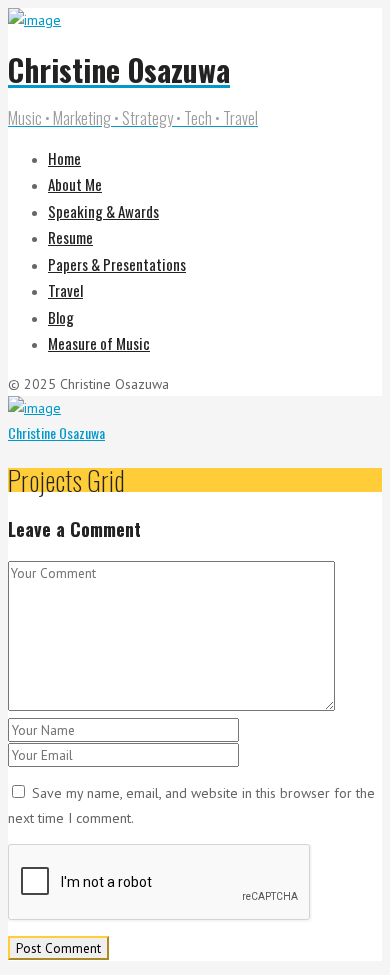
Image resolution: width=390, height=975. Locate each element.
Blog (61, 317)
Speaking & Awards (103, 211)
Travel (65, 290)
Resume (70, 237)
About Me (75, 184)
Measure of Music (99, 343)
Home (64, 158)
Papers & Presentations (117, 264)
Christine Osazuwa (56, 432)
